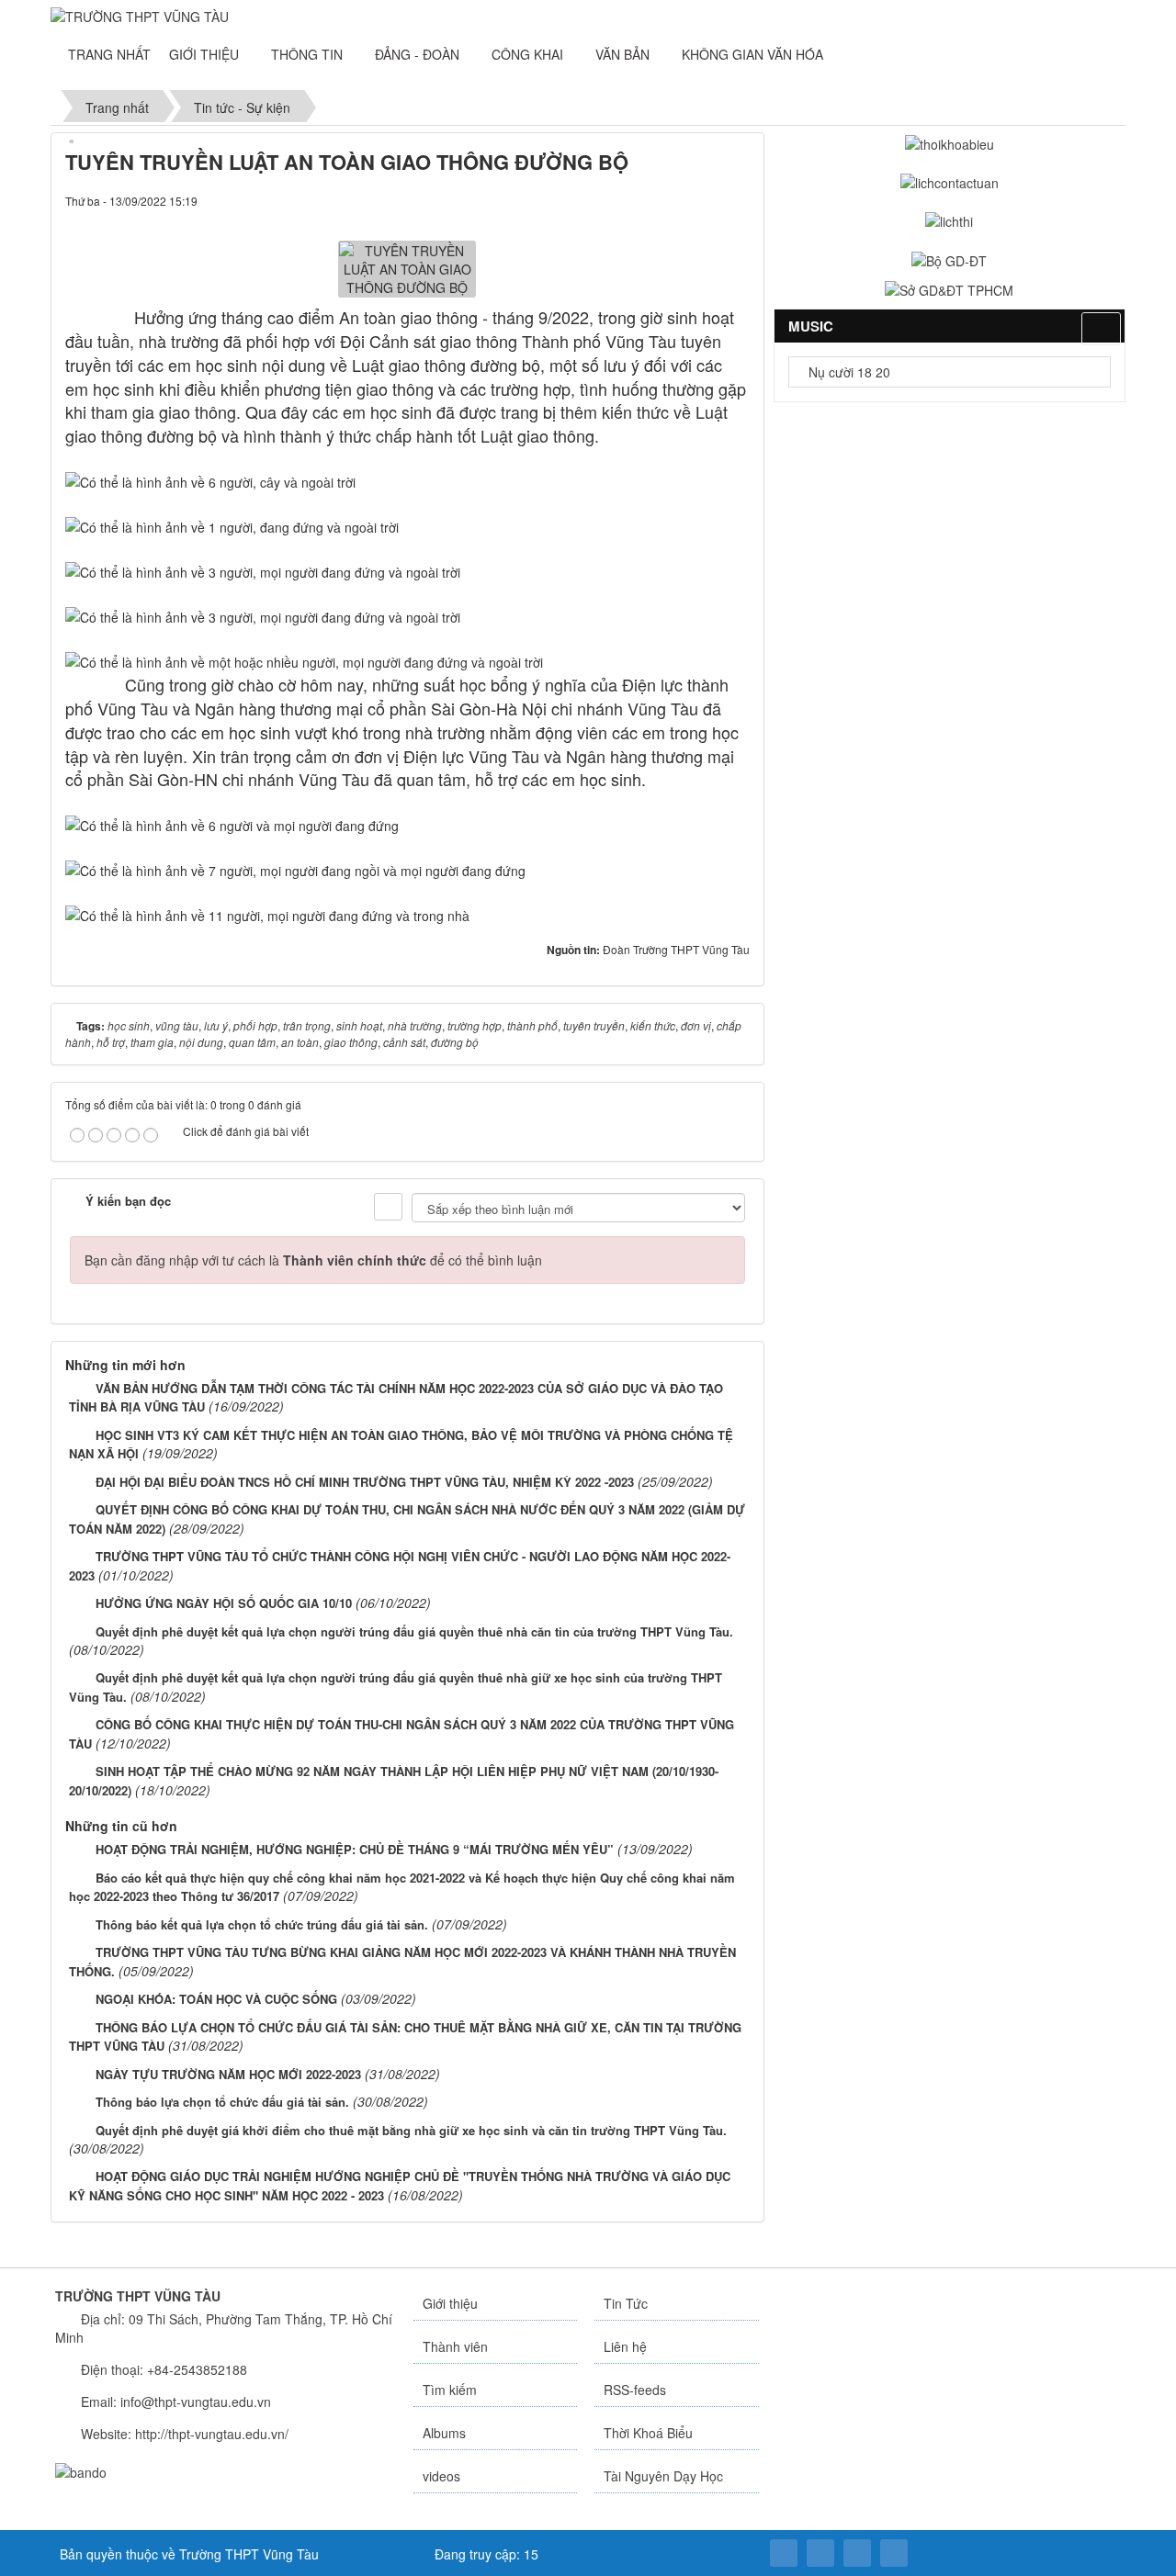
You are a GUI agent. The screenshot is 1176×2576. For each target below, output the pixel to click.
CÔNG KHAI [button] (529, 54)
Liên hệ (625, 2346)
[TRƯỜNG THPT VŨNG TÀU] (140, 15)
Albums (444, 2433)
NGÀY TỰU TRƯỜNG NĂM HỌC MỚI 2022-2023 (228, 2074)
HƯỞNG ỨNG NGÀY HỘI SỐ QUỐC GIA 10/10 (224, 1603)
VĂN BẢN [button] (624, 54)
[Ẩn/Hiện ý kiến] (388, 1207)
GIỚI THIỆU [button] (206, 54)
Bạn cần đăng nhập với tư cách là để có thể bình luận (313, 1260)
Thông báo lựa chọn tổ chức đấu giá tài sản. (222, 2102)
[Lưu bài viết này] (736, 200)
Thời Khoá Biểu (648, 2433)
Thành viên (455, 2346)
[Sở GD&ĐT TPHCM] (949, 288)
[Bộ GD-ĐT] (949, 258)
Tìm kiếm (450, 2390)
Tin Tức (626, 2303)
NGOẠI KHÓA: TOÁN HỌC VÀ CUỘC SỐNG (216, 1999)
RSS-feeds (635, 2390)
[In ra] (705, 200)
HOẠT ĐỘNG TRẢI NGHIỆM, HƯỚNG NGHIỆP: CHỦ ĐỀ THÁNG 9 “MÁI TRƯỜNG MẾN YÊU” (355, 1849)
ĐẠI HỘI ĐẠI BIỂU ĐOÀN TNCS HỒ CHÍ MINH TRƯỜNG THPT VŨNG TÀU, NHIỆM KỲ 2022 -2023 (365, 1482)
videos (441, 2476)
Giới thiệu (450, 2303)
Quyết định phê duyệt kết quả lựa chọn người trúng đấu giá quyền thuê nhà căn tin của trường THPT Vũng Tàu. (414, 1631)
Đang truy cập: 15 (485, 2554)
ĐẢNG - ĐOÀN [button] (419, 54)
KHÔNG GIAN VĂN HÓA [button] (754, 54)
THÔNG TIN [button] (309, 54)
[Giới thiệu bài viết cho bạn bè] (673, 200)
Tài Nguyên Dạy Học (663, 2476)
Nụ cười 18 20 (848, 372)
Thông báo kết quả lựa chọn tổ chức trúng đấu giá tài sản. (262, 1924)
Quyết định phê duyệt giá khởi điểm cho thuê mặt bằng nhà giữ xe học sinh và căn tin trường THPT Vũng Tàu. (413, 2130)
